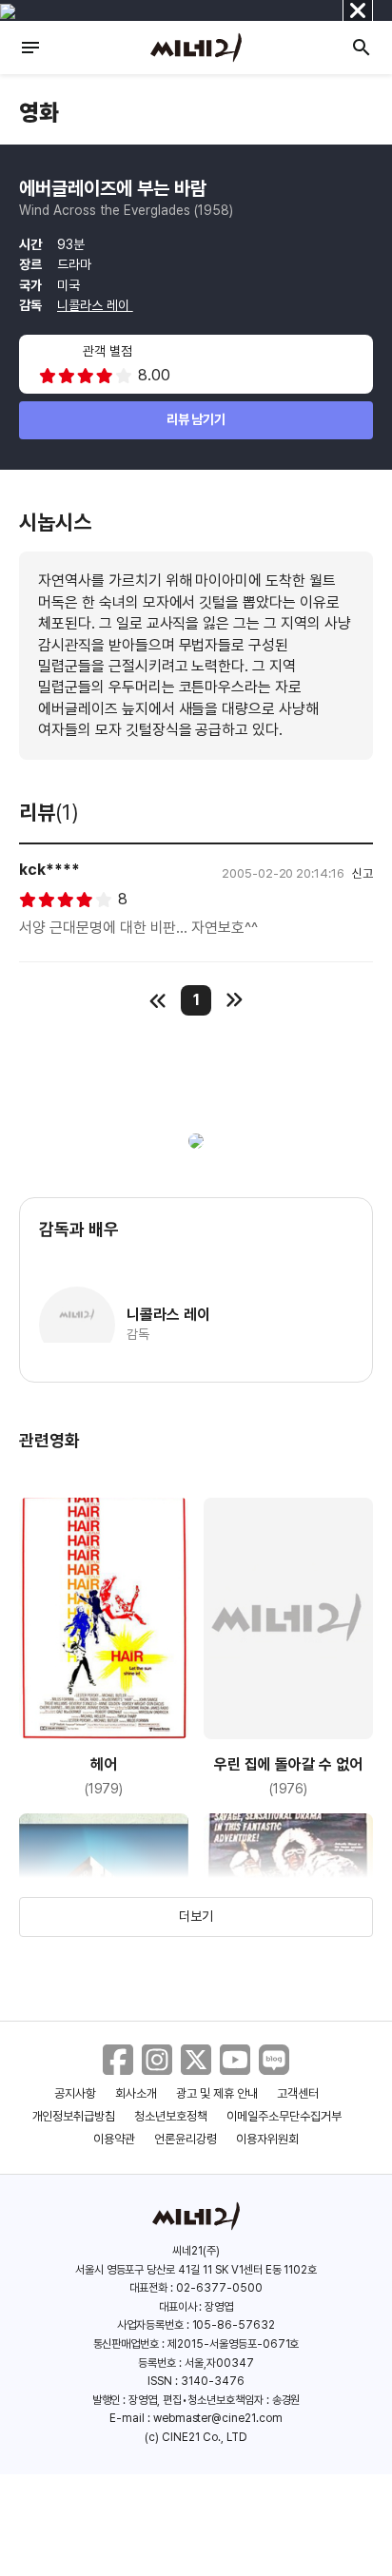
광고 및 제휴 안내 (217, 2093)
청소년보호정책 (171, 2116)
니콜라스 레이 (95, 305)
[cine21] (196, 48)
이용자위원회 (267, 2139)
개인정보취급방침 (74, 2116)
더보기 (196, 1916)
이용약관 (114, 2139)
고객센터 (298, 2093)
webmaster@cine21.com (218, 2418)
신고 (363, 873)
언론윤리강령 (186, 2139)
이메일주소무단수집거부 (284, 2116)
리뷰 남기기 (196, 419)
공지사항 (75, 2093)
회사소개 (136, 2093)
